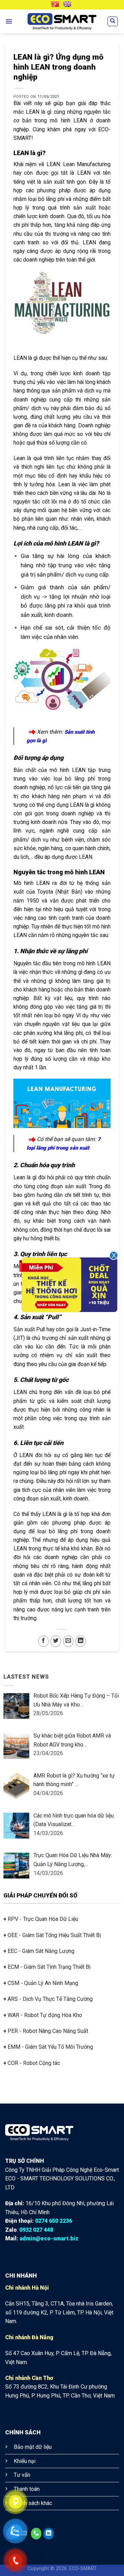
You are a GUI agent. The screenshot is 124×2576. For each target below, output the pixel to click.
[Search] (113, 21)
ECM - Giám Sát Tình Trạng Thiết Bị (49, 1967)
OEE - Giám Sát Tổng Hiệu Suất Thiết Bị (54, 1935)
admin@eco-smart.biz (49, 2238)
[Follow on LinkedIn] (49, 2534)
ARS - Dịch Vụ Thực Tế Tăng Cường (50, 1999)
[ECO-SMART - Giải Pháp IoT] (62, 22)
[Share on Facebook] (43, 1641)
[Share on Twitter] (56, 1641)
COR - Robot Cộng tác (34, 2063)
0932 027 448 (36, 2230)
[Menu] (9, 21)
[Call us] (36, 2534)
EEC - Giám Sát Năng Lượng (41, 1951)
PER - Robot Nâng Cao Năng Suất (48, 2031)
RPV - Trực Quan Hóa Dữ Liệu (43, 1919)
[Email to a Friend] (68, 1641)
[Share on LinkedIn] (81, 1641)
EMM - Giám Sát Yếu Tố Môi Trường (50, 2047)
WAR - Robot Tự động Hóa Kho (45, 2015)
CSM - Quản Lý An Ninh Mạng (43, 1983)
